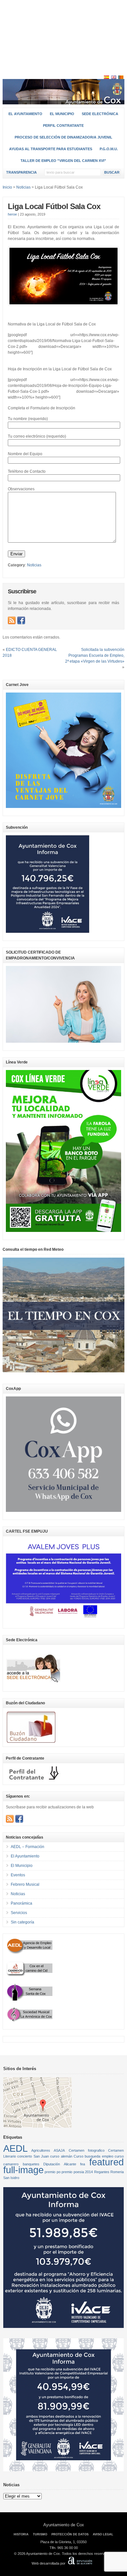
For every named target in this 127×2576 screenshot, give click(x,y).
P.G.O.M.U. (109, 149)
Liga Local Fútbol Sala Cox (54, 206)
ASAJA (59, 2150)
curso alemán (61, 2156)
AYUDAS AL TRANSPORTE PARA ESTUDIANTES (51, 149)
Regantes (102, 2172)
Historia (21, 2534)
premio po (52, 2172)
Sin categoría (22, 1922)
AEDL (15, 2148)
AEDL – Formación (28, 1847)
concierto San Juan (33, 2156)
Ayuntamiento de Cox (64, 2525)
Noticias (34, 565)
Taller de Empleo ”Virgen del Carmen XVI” (63, 161)
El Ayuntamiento (25, 114)
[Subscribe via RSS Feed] (12, 620)
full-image (23, 2170)
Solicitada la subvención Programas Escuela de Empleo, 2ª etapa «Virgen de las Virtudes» (95, 655)
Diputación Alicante (60, 2164)
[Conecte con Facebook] (21, 620)
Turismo (40, 2534)
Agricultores (41, 2150)
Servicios (19, 1913)
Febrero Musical (25, 1884)
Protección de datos (70, 2534)
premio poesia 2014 (77, 2172)
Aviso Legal (103, 2534)
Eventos (18, 1875)
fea (83, 2164)
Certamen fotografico (87, 2150)
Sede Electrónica (100, 114)
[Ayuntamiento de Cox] (63, 102)
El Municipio (62, 114)
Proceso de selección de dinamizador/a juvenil (63, 137)
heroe (12, 214)
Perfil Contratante (63, 125)
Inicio (7, 187)
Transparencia (21, 172)
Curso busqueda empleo (93, 2156)
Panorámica (21, 1903)
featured (106, 2162)
